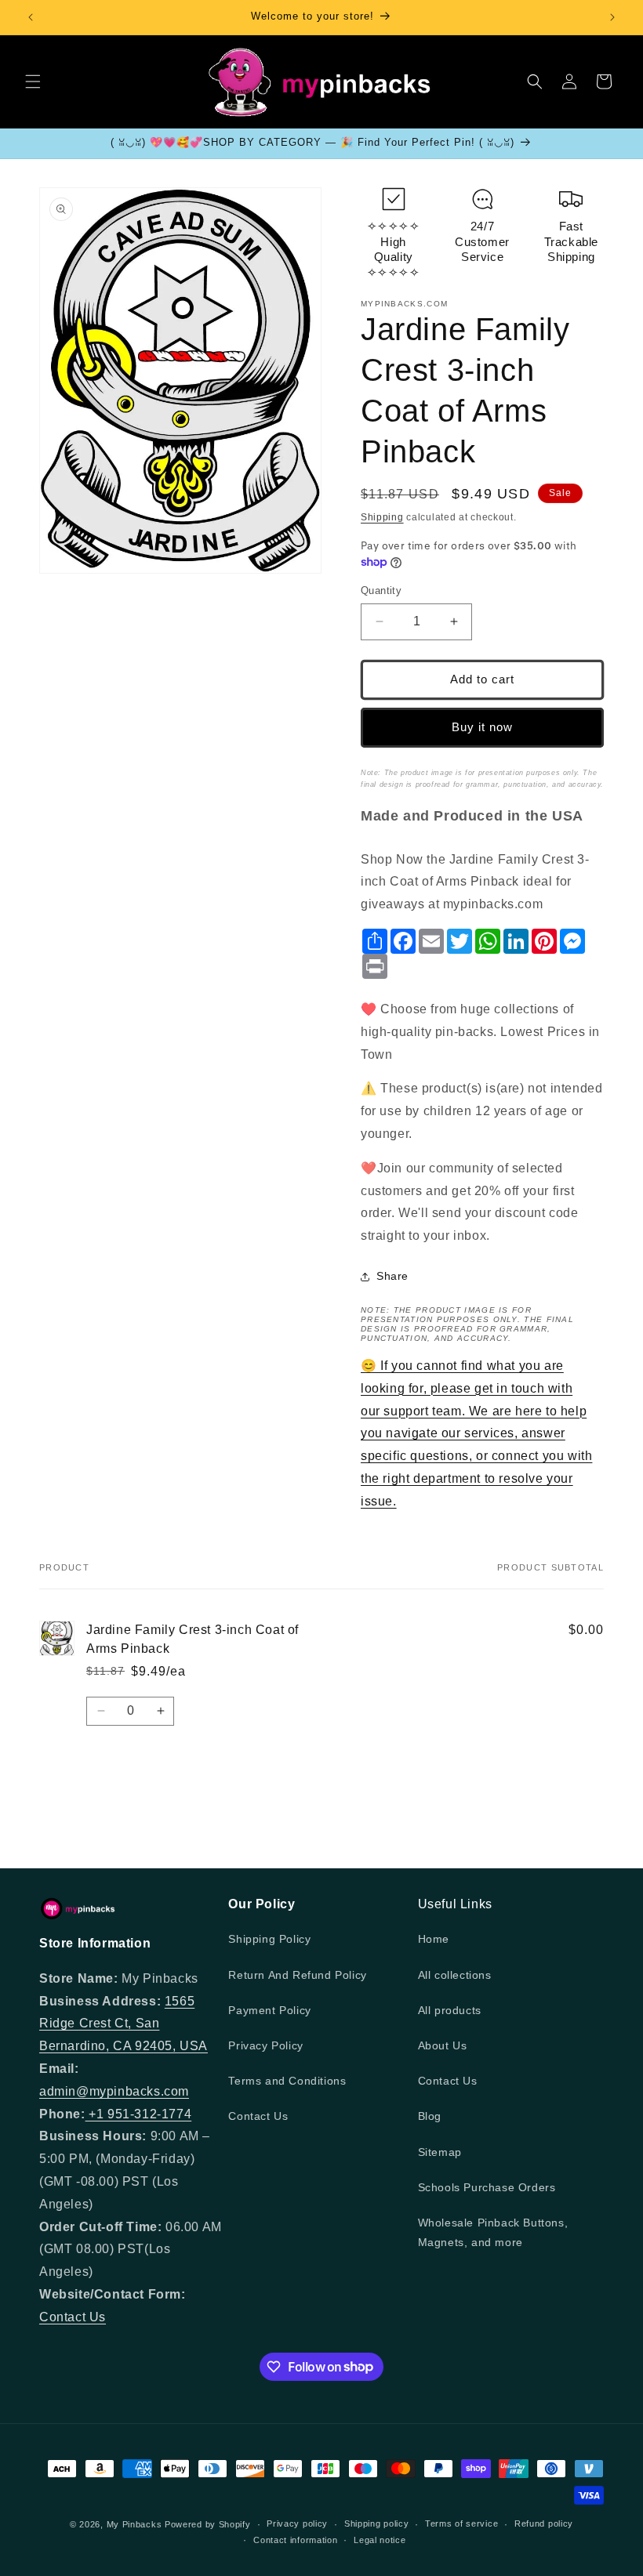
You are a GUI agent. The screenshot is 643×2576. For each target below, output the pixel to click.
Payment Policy (269, 2010)
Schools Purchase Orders (487, 2187)
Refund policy (544, 2523)
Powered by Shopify (208, 2524)
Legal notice (380, 2540)
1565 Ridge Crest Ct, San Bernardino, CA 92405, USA (124, 2024)
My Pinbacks (134, 2524)
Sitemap (440, 2152)
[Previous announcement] (31, 17)
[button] (33, 82)
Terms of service (461, 2523)
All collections (455, 1975)
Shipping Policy (269, 1939)
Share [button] (392, 1276)
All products (450, 2010)
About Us (443, 2045)
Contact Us (73, 2317)
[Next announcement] (612, 17)
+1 (96, 2114)
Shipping (382, 517)
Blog (430, 2116)
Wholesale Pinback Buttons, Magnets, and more (493, 2232)
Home (434, 1939)
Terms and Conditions (287, 2081)
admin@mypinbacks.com (114, 2091)
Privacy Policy (265, 2045)
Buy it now (482, 727)
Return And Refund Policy (297, 1975)
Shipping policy (377, 2523)
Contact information (295, 2540)
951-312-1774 (149, 2114)
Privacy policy (297, 2523)
